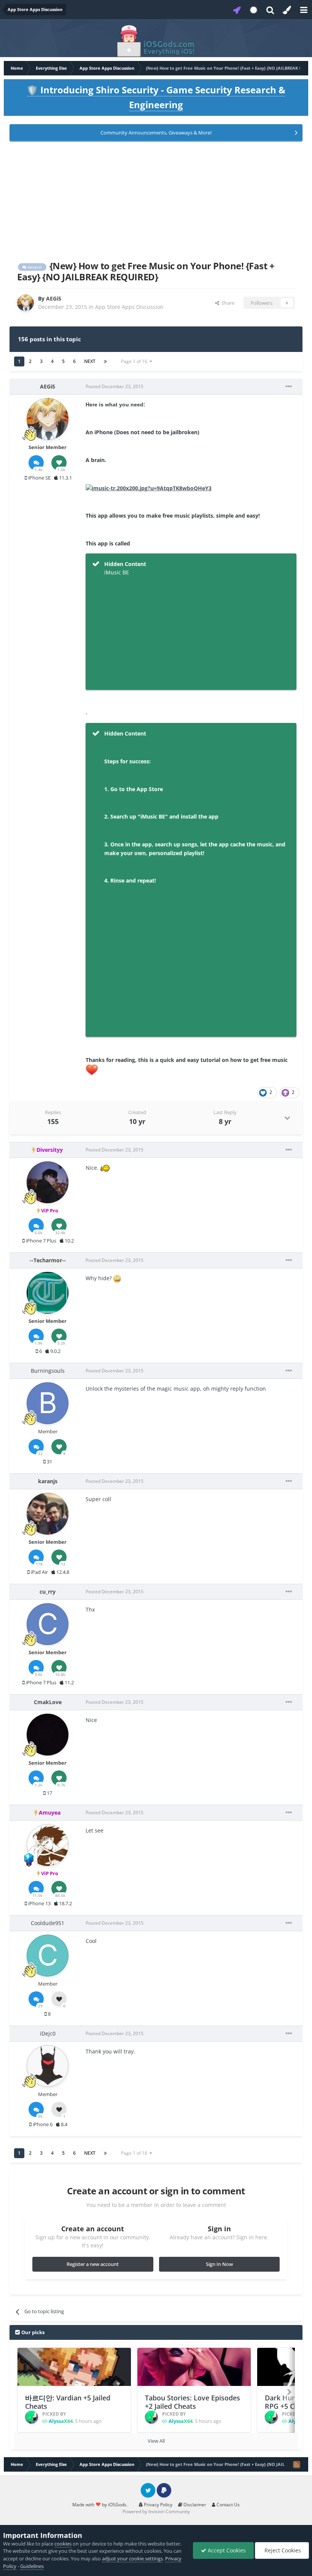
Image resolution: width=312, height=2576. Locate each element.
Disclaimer (194, 2505)
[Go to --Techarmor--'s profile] (48, 1293)
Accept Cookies (226, 2550)
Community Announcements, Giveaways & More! (156, 133)
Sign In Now (219, 2264)
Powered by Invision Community (156, 2511)
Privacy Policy (158, 2505)
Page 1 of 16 (135, 361)
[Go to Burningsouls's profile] (48, 1403)
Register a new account (93, 2264)
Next (90, 361)
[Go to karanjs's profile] (48, 1514)
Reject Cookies (282, 2550)
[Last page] (105, 361)
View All (156, 2441)
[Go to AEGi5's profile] (25, 303)
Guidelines (32, 2566)
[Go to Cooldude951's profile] (48, 1956)
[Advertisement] (156, 200)
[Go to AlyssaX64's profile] (32, 2417)
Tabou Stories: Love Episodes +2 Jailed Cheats (193, 2402)
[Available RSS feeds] (296, 2464)
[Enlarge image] (149, 488)
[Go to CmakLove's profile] (48, 1735)
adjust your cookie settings (132, 2558)
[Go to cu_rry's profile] (48, 1624)
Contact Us (228, 2505)
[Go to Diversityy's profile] (48, 1182)
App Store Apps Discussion (129, 307)
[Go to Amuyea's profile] (48, 1845)
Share (227, 303)
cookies (63, 2544)
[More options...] (289, 387)
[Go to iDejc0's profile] (48, 2066)
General (34, 267)
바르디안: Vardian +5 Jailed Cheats (68, 2402)
